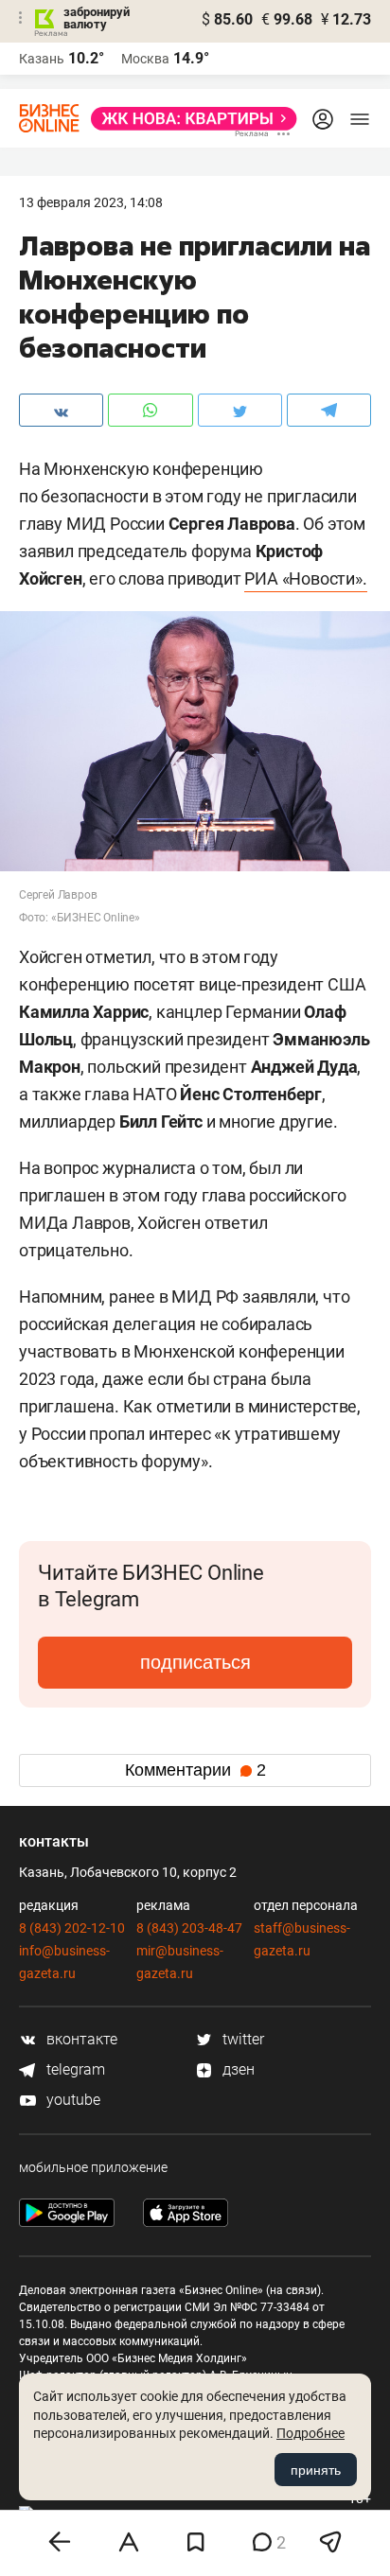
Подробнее (310, 2433)
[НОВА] (188, 119)
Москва (145, 59)
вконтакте (80, 2039)
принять (316, 2470)
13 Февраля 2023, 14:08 (91, 202)
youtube (71, 2100)
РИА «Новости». (305, 578)
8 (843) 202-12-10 (72, 1928)
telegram (74, 2069)
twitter (241, 2039)
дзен (237, 2069)
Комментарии (195, 1770)
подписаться (195, 1662)
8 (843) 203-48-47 (189, 1928)
